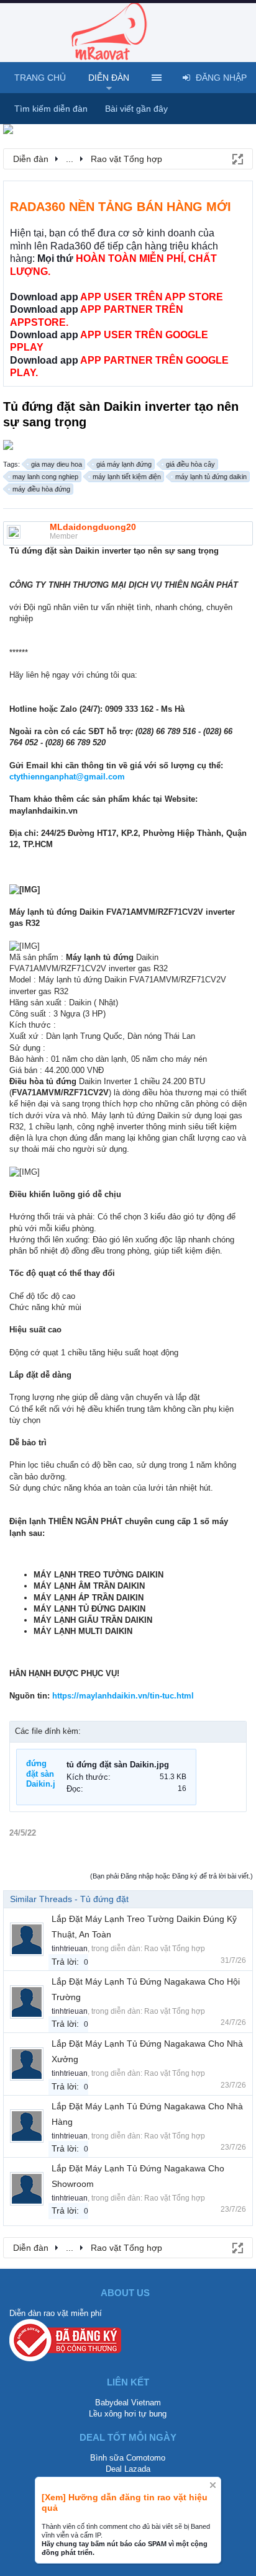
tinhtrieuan (70, 1949)
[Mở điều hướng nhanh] (237, 158)
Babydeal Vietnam (128, 2403)
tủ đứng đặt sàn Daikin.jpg (118, 1765)
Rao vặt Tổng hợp (175, 1949)
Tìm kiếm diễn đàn (51, 109)
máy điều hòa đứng (41, 489)
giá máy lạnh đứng (124, 464)
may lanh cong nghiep (45, 477)
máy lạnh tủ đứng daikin (211, 477)
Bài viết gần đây (136, 109)
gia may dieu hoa (57, 464)
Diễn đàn (109, 78)
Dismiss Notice (213, 2485)
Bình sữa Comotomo (128, 2458)
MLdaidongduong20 (93, 527)
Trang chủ (40, 78)
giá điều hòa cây (190, 464)
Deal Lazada (128, 2469)
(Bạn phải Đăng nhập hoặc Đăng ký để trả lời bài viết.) (171, 1876)
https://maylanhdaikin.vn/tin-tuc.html (123, 1696)
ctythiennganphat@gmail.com (67, 777)
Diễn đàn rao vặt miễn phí (56, 2313)
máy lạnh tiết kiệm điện (127, 477)
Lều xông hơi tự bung (128, 2414)
